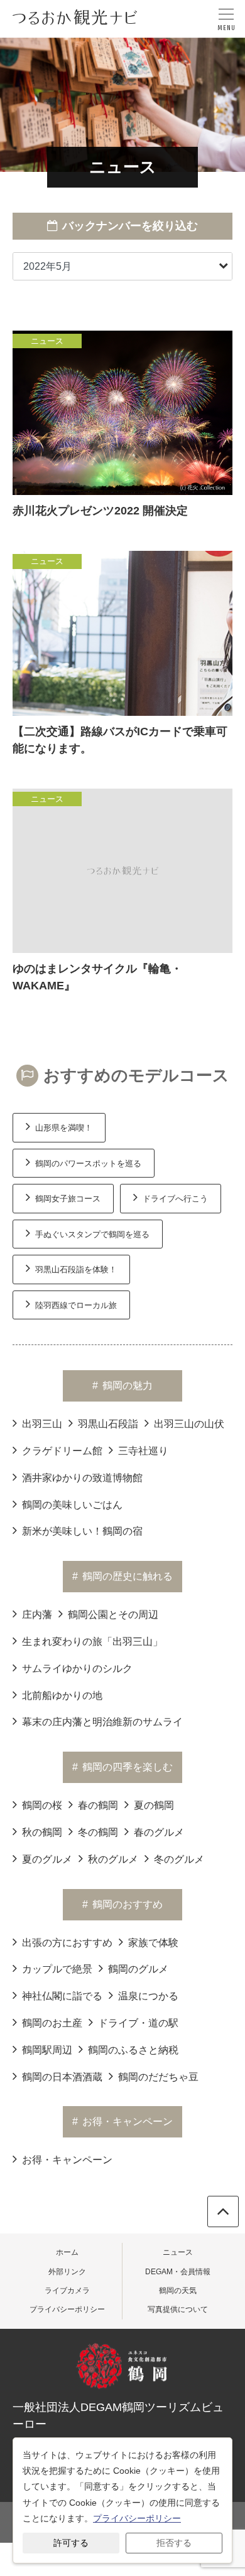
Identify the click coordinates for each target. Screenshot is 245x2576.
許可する (71, 2543)
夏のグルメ (47, 1859)
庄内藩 (37, 1615)
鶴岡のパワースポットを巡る (88, 1163)
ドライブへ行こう (175, 1199)
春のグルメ (159, 1832)
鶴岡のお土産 (52, 2023)
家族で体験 (153, 1943)
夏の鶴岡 (154, 1805)
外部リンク (67, 2272)
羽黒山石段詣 (108, 1424)
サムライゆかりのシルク (77, 1669)
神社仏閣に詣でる (62, 1996)
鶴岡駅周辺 (47, 2050)
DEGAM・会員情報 (178, 2272)
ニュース (178, 2252)
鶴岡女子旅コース (68, 1199)
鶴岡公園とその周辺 (113, 1615)
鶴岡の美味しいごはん (72, 1505)
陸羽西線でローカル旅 (76, 1305)
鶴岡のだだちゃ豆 (158, 2077)
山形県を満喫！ (64, 1128)
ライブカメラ (67, 2291)
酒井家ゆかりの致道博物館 (82, 1478)
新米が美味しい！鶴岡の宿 (82, 1531)
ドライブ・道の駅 (138, 2023)
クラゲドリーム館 (62, 1451)
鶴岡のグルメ (138, 1969)
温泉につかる (148, 1996)
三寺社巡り (143, 1451)
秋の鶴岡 (42, 1832)
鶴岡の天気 (178, 2291)
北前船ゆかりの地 (62, 1695)
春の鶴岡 (98, 1805)
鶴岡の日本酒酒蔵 (62, 2077)
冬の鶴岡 (98, 1832)
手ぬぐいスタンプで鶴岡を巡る (92, 1234)
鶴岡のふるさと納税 (133, 2050)
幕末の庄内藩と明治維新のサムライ (102, 1722)
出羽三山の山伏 (189, 1424)
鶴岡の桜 (42, 1805)
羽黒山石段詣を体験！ (76, 1269)
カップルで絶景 (57, 1969)
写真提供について (178, 2309)
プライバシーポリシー (67, 2309)
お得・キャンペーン (67, 2160)
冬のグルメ (179, 1859)
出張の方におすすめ (67, 1943)
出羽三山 (42, 1424)
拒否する (174, 2543)
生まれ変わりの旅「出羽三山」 (92, 1642)
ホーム (67, 2252)
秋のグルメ (113, 1859)
